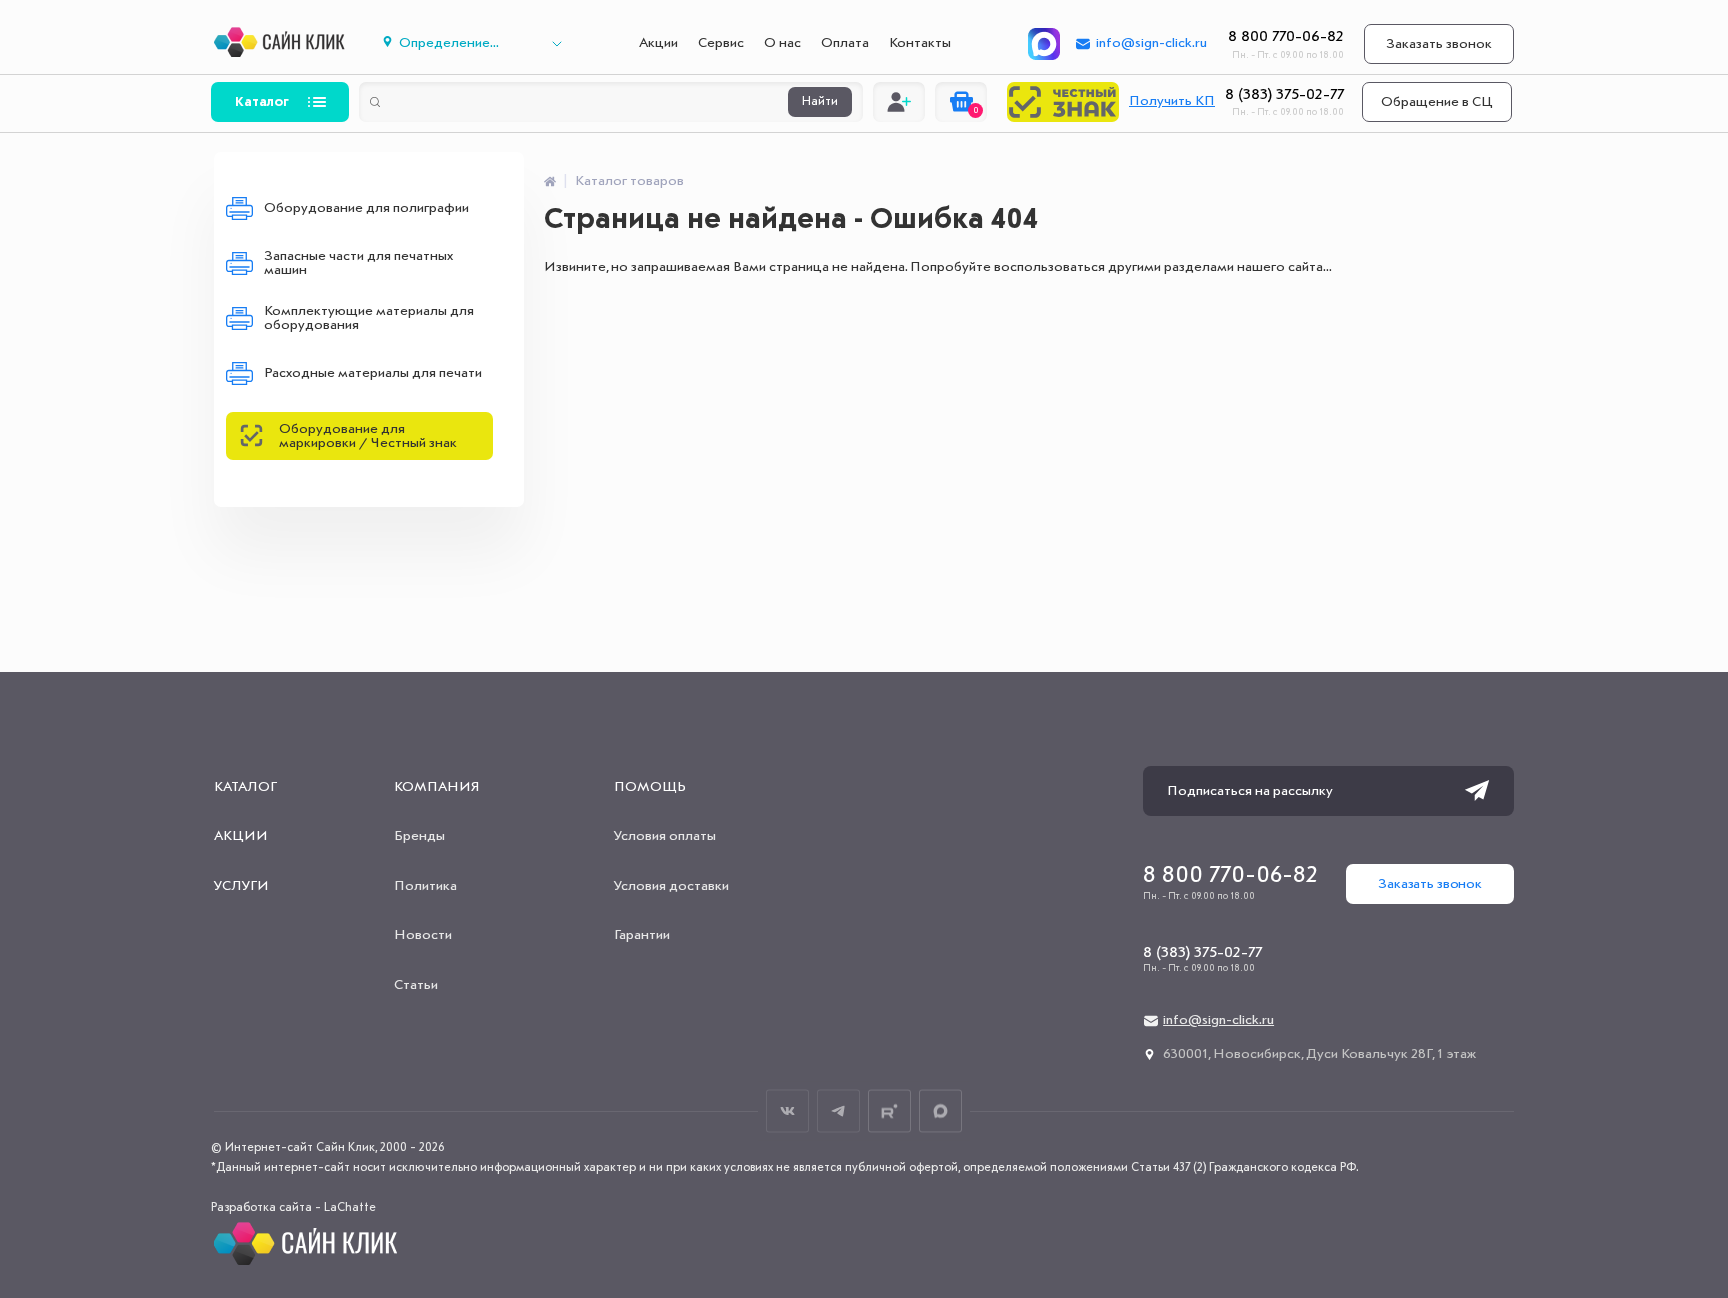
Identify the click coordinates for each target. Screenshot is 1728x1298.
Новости (423, 935)
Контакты (920, 43)
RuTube (889, 1110)
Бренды (419, 836)
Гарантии (642, 935)
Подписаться (1477, 791)
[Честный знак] (1063, 102)
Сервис (721, 43)
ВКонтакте (787, 1110)
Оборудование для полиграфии (366, 208)
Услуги (241, 886)
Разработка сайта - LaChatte (293, 1208)
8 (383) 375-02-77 (1284, 95)
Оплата (845, 43)
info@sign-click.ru (1151, 43)
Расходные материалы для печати (373, 373)
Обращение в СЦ (1437, 102)
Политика (425, 886)
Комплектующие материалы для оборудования (369, 318)
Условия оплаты (665, 836)
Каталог (262, 102)
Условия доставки (671, 886)
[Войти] (899, 102)
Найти (820, 102)
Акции (658, 43)
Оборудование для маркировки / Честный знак (368, 436)
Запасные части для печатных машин (358, 263)
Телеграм (838, 1110)
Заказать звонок (1439, 44)
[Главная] (550, 181)
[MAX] (1044, 44)
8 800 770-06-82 (1286, 37)
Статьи (416, 985)
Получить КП (1172, 101)
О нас (782, 43)
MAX (940, 1110)
